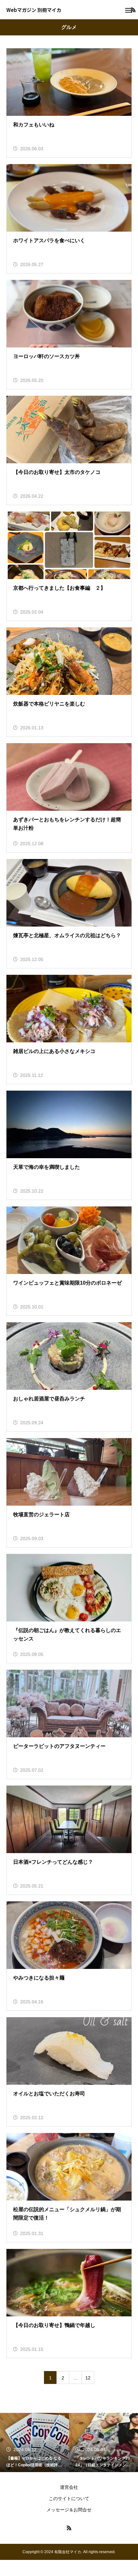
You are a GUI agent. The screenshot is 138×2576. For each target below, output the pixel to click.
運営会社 (69, 2487)
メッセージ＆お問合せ (69, 2510)
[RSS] (69, 2528)
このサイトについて (69, 2498)
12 (88, 2378)
